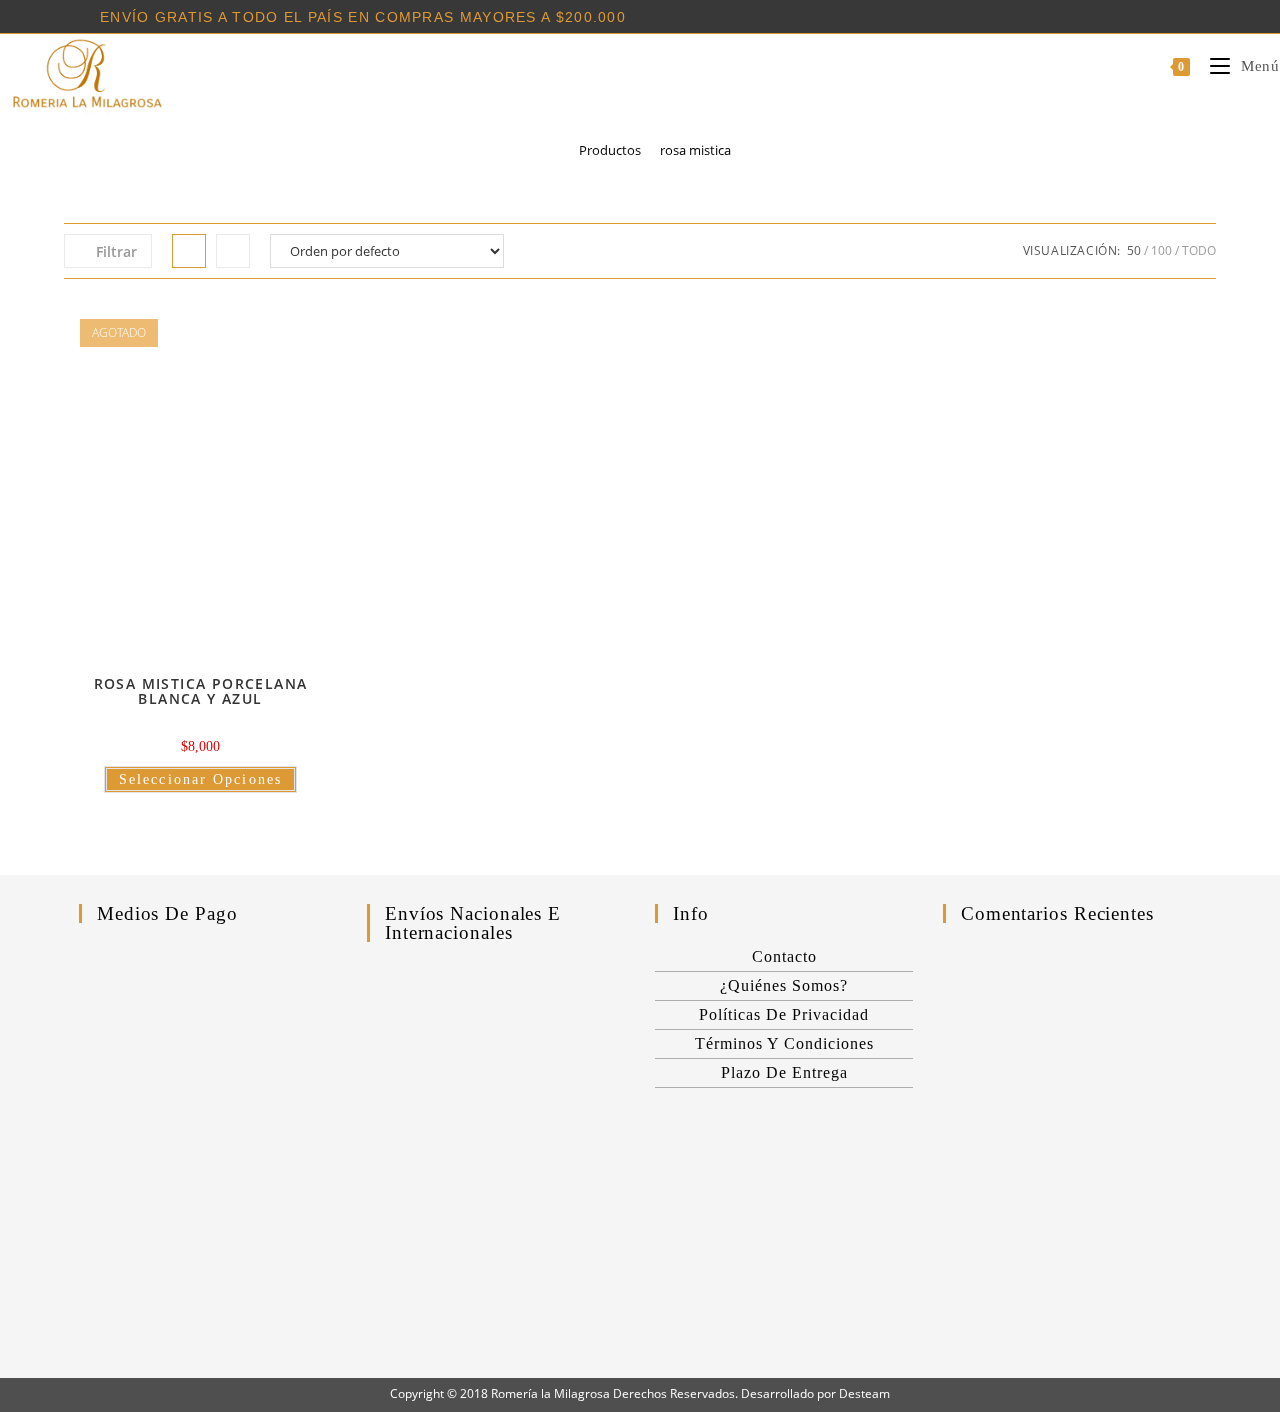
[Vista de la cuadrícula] (189, 251)
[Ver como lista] (233, 251)
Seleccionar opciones (200, 779)
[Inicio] (555, 150)
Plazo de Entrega (784, 1072)
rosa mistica (695, 150)
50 (1134, 250)
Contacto (784, 956)
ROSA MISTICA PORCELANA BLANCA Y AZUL (201, 691)
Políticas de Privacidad (784, 1014)
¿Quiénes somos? (784, 985)
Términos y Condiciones (784, 1043)
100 (1161, 250)
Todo (1199, 250)
